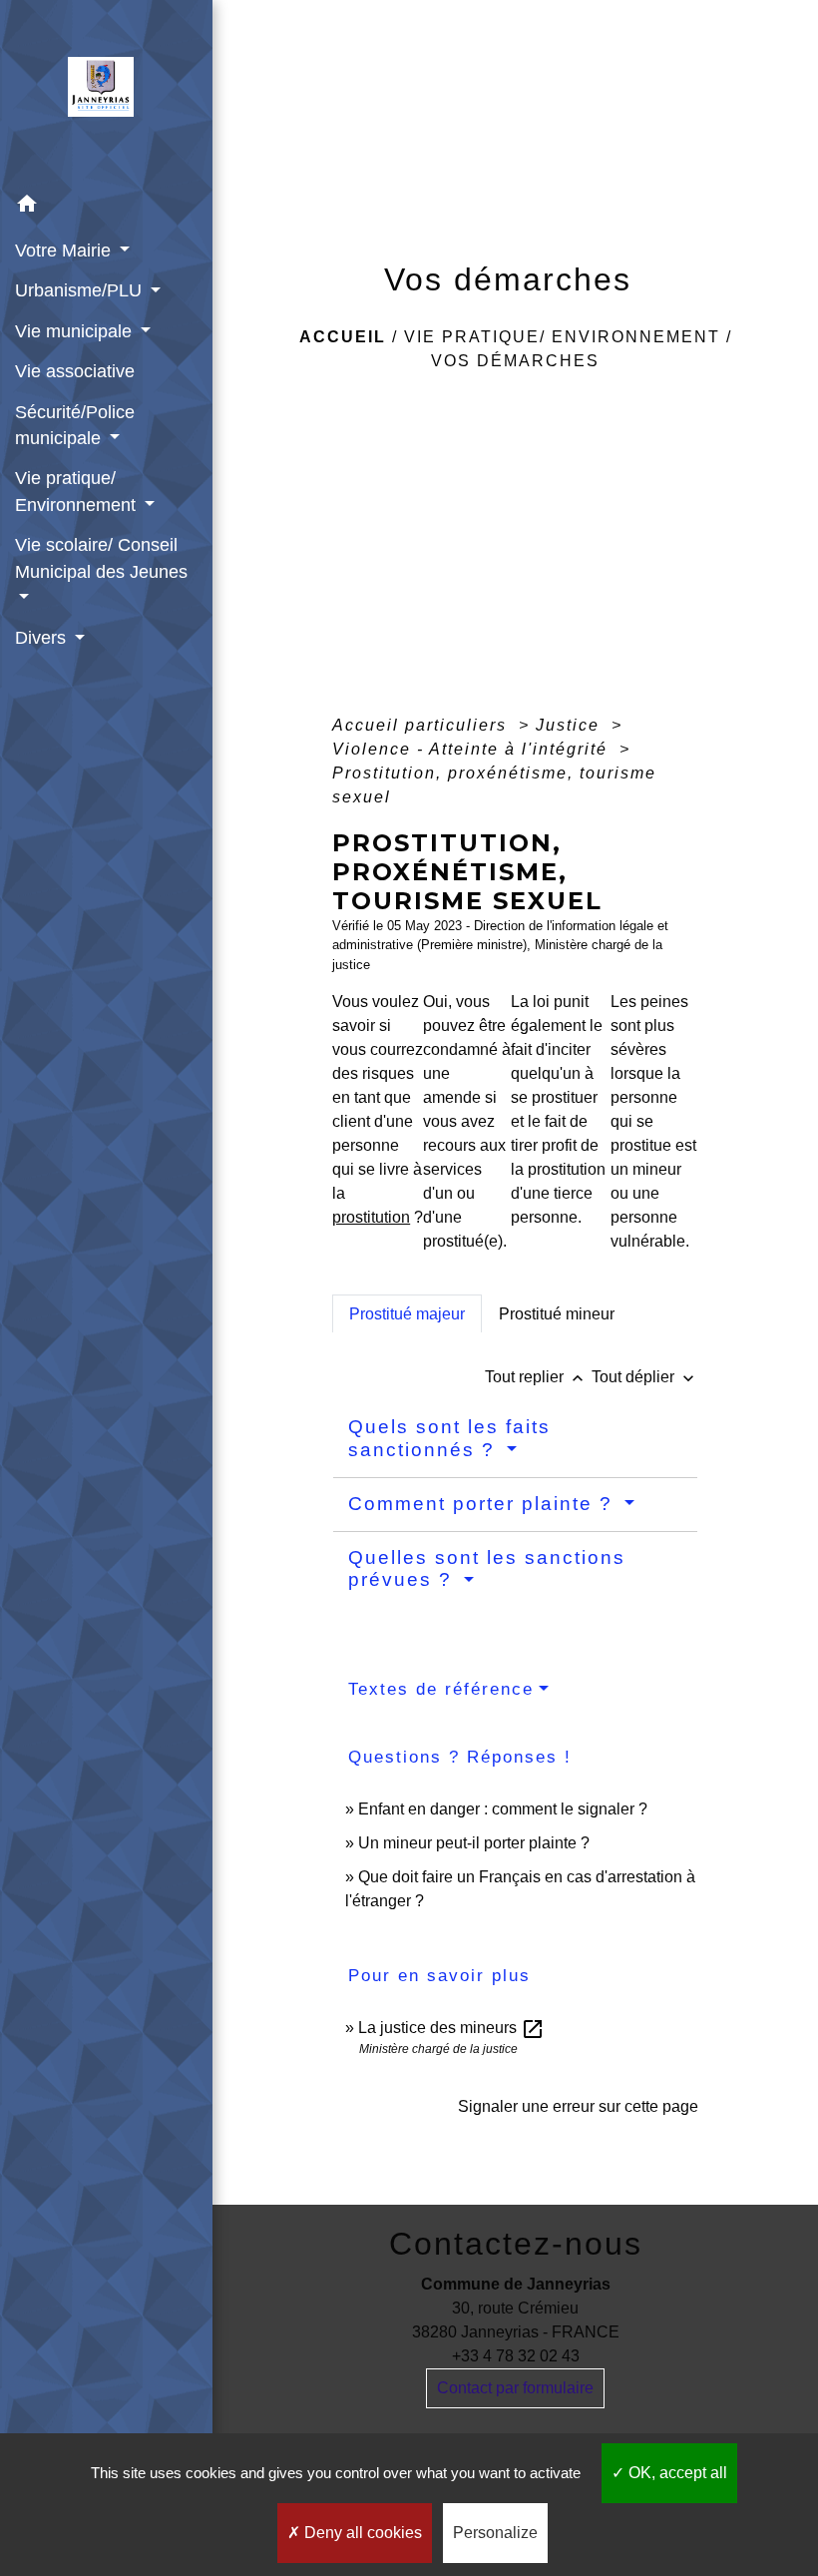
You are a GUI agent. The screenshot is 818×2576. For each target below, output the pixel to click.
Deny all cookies (361, 2533)
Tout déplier (645, 1377)
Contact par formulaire (515, 2388)
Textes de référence (441, 1689)
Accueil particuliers (422, 725)
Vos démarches (515, 361)
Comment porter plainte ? (484, 1504)
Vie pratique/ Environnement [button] (78, 491)
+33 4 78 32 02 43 (516, 2356)
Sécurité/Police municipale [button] (75, 425)
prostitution (371, 1217)
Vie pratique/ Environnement (562, 337)
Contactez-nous (516, 2244)
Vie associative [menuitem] (75, 371)
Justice (571, 725)
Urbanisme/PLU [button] (81, 290)
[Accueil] (107, 93)
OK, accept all (676, 2473)
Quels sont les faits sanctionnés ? (449, 1438)
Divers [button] (43, 638)
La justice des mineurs (451, 2028)
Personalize (495, 2533)
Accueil (343, 337)
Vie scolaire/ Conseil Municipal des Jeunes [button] (101, 558)
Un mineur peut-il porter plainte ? (474, 1843)
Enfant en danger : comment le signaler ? (503, 1809)
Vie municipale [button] (76, 331)
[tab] (407, 1313)
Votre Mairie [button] (65, 251)
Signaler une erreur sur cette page (578, 2106)
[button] (106, 207)
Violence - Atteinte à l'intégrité (473, 749)
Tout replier (536, 1377)
